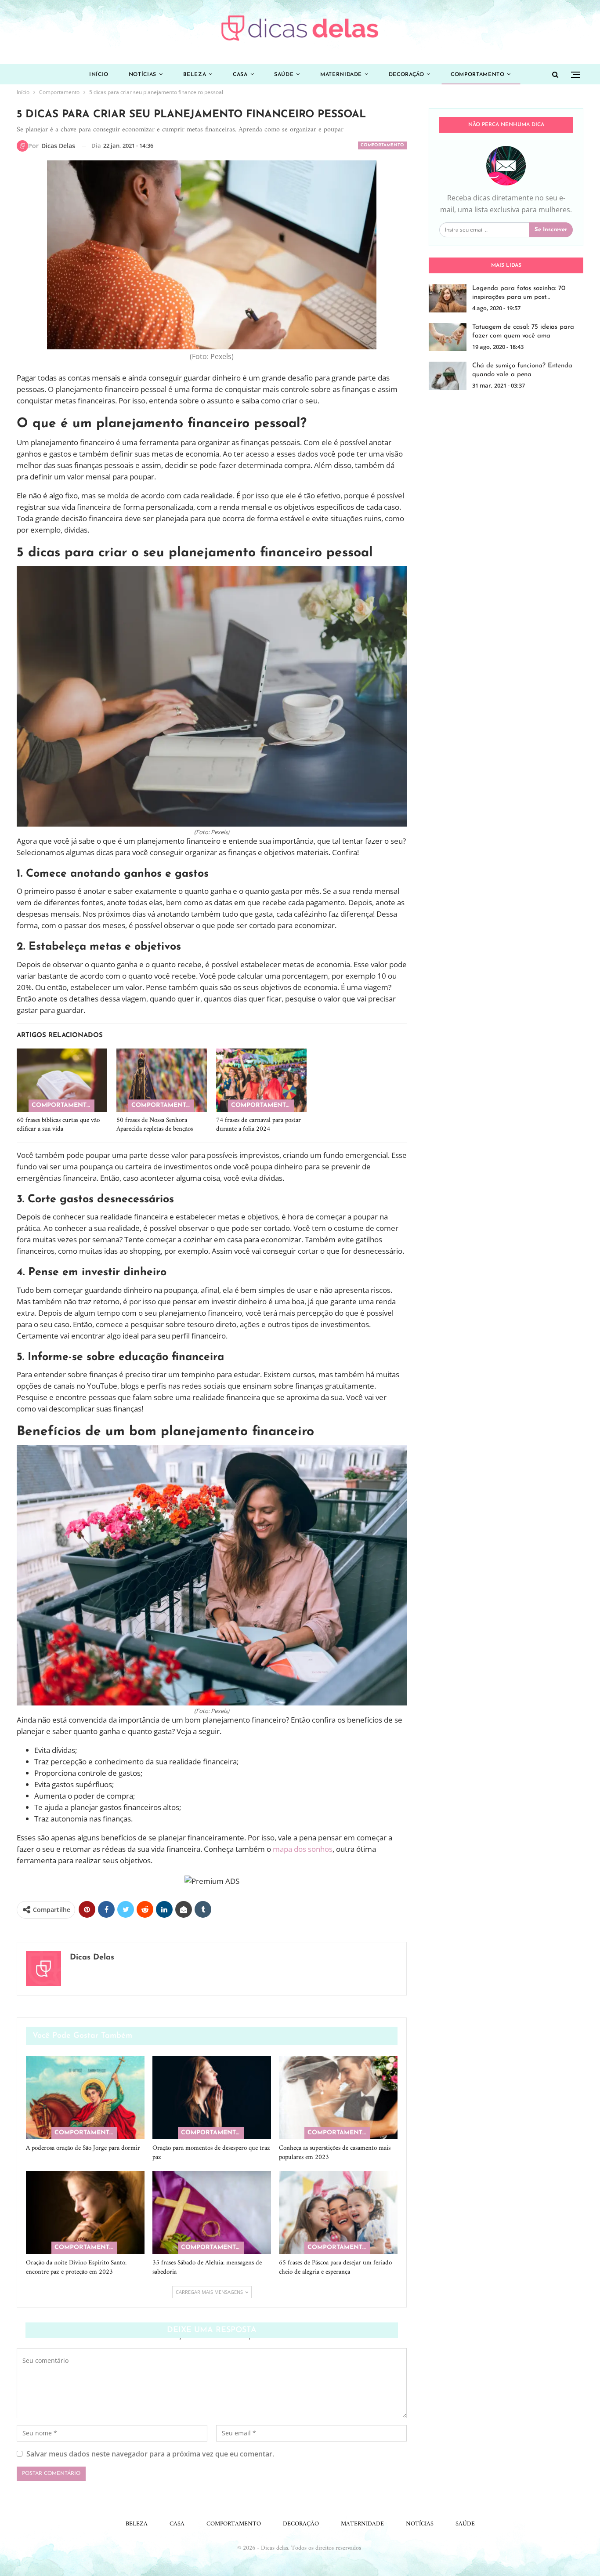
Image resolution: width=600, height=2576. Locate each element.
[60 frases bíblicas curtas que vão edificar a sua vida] (62, 1080)
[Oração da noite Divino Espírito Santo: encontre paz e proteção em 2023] (85, 2212)
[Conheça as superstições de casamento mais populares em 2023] (338, 2098)
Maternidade (341, 75)
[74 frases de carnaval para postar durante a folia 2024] (261, 1080)
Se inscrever (551, 230)
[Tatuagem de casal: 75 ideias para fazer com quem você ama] (448, 337)
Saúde (284, 75)
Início (99, 75)
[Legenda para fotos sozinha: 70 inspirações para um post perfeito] (448, 298)
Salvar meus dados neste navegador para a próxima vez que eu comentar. (150, 2454)
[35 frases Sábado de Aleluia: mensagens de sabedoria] (212, 2212)
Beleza (195, 75)
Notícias (143, 75)
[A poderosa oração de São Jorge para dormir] (85, 2098)
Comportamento (477, 75)
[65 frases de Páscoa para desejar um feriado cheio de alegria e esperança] (338, 2212)
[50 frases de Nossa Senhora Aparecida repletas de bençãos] (162, 1080)
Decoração (407, 75)
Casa (240, 75)
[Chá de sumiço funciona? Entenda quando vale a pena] (448, 376)
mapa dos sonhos (303, 1849)
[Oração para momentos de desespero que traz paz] (212, 2098)
